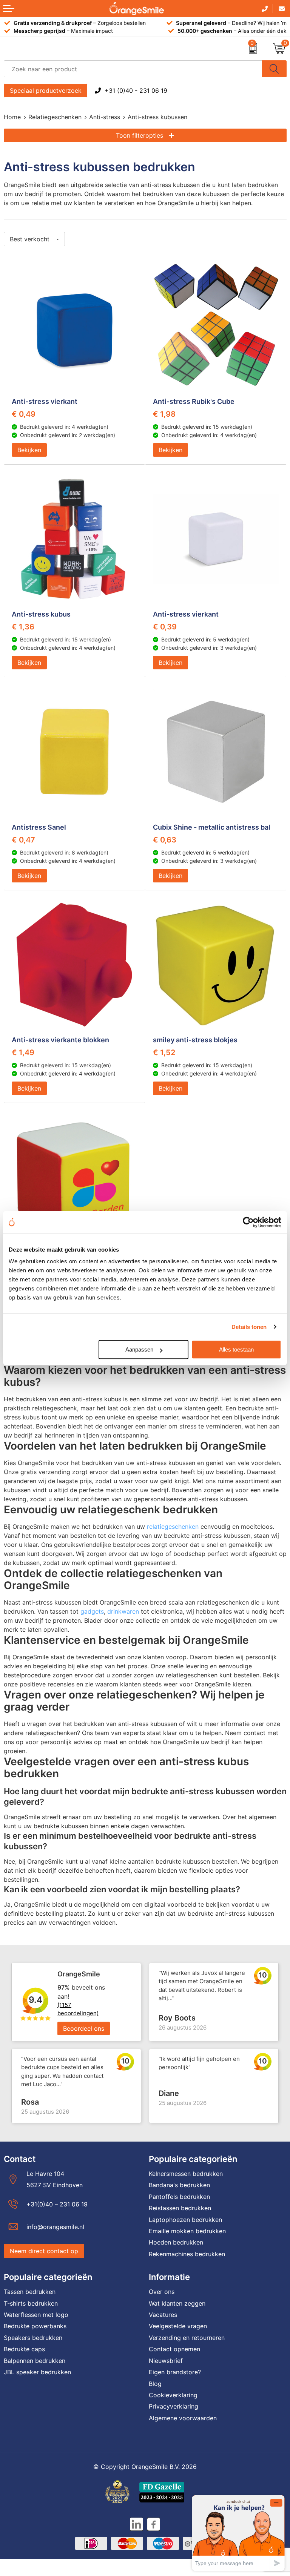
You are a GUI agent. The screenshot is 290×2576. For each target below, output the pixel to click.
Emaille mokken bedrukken (187, 2231)
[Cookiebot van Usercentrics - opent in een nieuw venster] (248, 1222)
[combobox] (133, 69)
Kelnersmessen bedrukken (186, 2174)
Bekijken (29, 450)
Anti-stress (105, 117)
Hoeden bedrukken (176, 2242)
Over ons (162, 2292)
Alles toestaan (236, 1349)
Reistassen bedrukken (180, 2208)
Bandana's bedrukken (179, 2185)
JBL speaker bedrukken (37, 2372)
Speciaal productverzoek (46, 91)
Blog (155, 2384)
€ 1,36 (23, 627)
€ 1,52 (164, 1052)
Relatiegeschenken (55, 117)
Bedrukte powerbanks (35, 2326)
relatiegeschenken (173, 1527)
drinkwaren (123, 1611)
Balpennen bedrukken (35, 2361)
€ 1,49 (23, 1052)
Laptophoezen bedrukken (185, 2220)
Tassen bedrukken (30, 2292)
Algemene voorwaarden (183, 2418)
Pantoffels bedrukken (179, 2197)
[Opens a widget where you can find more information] (238, 2533)
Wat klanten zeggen (177, 2303)
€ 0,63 (165, 840)
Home (12, 117)
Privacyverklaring (174, 2406)
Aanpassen (139, 1349)
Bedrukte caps (24, 2349)
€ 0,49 (24, 414)
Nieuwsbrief (166, 2361)
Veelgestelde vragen (178, 2326)
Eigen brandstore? (175, 2372)
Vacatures (163, 2315)
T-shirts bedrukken (31, 2303)
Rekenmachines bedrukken (187, 2254)
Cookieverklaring (173, 2395)
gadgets (92, 1611)
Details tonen (249, 1327)
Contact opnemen (174, 2349)
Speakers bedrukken (33, 2338)
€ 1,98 (164, 414)
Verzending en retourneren (187, 2338)
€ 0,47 (23, 840)
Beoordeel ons (84, 2028)
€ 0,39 (165, 627)
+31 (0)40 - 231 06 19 (136, 91)
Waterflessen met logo (36, 2315)
